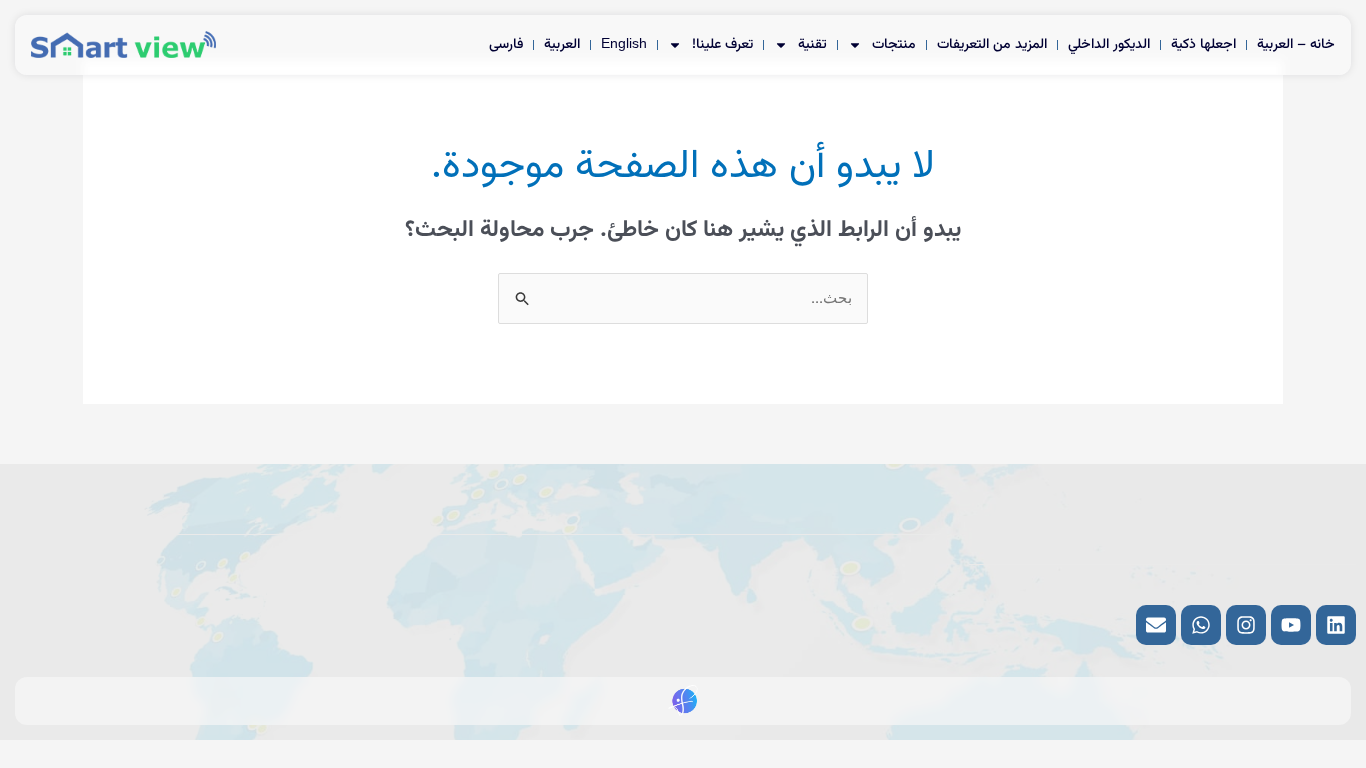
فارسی (506, 45)
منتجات (894, 45)
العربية (562, 45)
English (624, 45)
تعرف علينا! (722, 45)
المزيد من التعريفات (992, 45)
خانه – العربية (1296, 45)
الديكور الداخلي (1109, 45)
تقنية (812, 45)
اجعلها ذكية (1203, 45)
